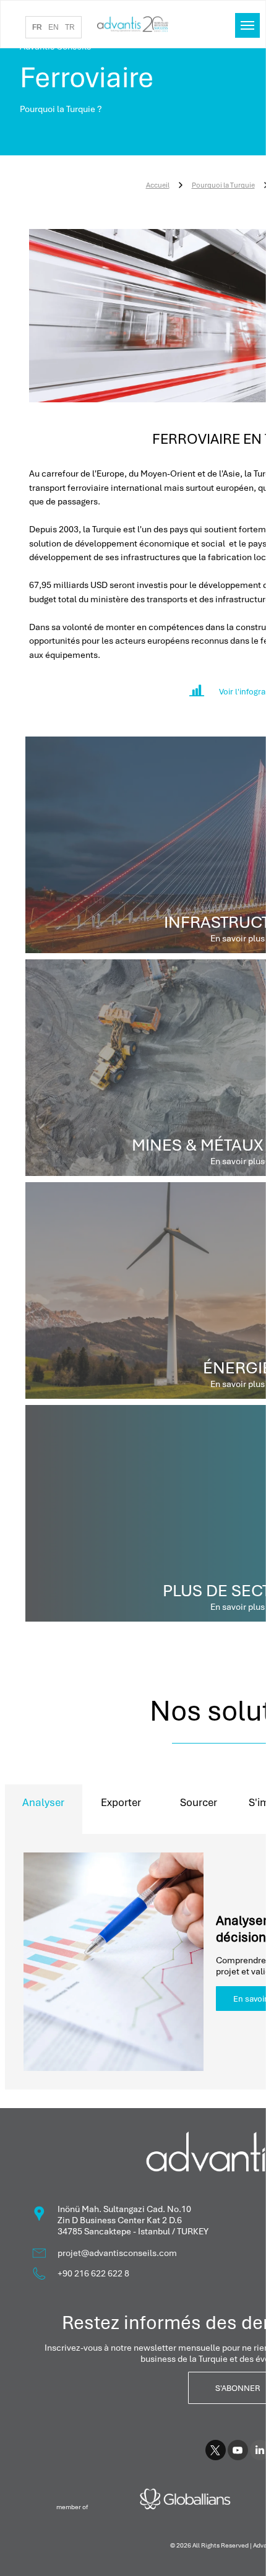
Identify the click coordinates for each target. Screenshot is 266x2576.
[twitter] (216, 2452)
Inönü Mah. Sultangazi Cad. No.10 (124, 2209)
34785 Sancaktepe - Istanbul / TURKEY (133, 2231)
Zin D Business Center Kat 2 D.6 (120, 2220)
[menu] (247, 25)
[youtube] (238, 2452)
